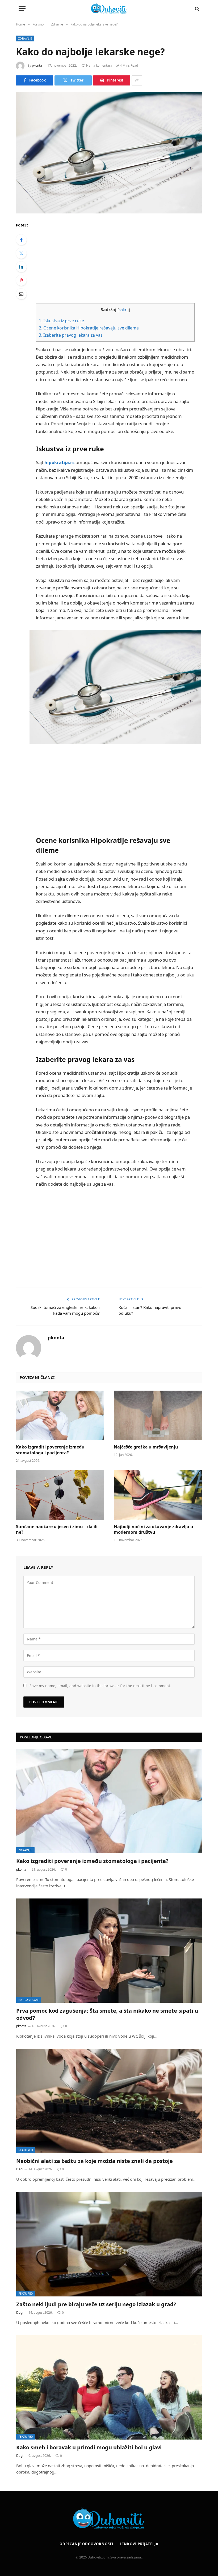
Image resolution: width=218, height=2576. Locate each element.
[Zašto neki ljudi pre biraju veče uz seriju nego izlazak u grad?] (109, 2244)
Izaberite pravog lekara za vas (71, 335)
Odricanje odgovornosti (87, 2544)
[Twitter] (21, 253)
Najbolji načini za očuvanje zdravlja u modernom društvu (154, 1530)
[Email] (21, 294)
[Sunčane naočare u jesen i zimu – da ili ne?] (60, 1495)
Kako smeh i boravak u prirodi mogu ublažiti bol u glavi (89, 2447)
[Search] (197, 9)
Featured (26, 2150)
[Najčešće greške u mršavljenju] (158, 1415)
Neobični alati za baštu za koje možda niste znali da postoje (95, 2161)
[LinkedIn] (21, 267)
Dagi (20, 2169)
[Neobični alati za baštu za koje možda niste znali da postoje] (109, 2101)
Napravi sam (29, 2000)
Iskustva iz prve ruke (61, 321)
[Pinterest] (21, 280)
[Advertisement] (122, 259)
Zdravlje (25, 38)
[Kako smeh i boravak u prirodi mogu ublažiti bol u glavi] (109, 2387)
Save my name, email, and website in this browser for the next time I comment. (100, 1686)
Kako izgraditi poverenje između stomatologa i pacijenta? (50, 1450)
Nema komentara (99, 65)
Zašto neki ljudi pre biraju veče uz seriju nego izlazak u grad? (96, 2304)
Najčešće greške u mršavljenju (146, 1447)
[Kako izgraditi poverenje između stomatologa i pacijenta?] (60, 1415)
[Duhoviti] (109, 9)
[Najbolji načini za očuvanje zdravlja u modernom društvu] (158, 1495)
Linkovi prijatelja (139, 2544)
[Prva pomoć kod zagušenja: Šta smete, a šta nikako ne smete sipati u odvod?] (109, 1951)
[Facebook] (21, 240)
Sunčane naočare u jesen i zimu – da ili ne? (57, 1530)
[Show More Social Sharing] (137, 80)
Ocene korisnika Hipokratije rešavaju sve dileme (89, 328)
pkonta (37, 65)
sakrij (124, 310)
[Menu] (22, 9)
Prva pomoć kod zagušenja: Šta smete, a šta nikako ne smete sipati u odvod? (107, 2014)
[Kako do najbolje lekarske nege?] (109, 153)
